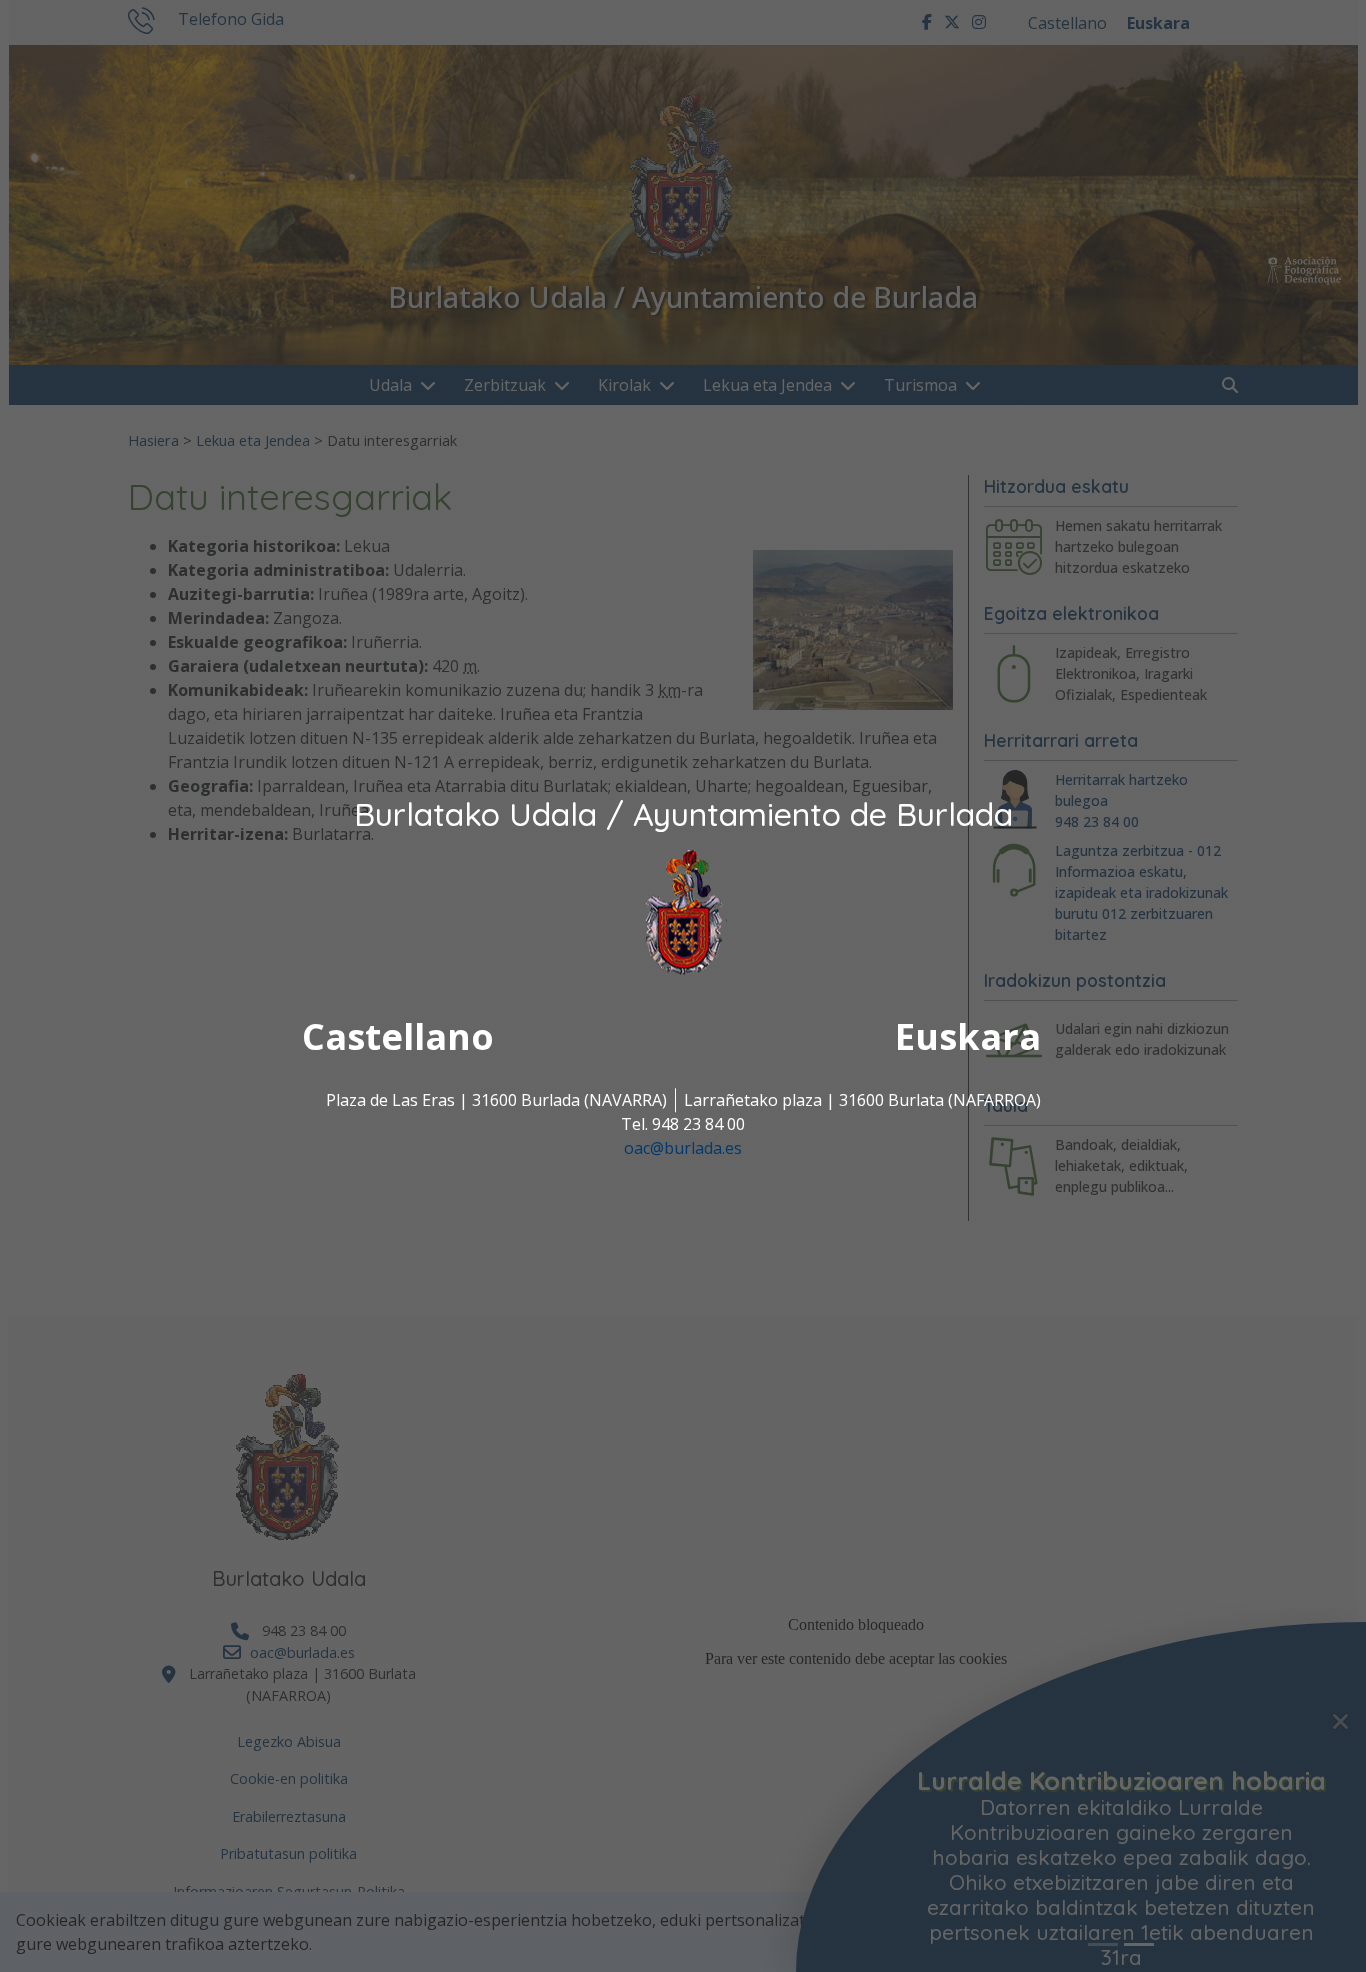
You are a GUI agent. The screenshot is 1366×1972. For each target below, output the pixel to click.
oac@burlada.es (683, 1149)
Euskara (968, 1037)
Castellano (398, 1037)
